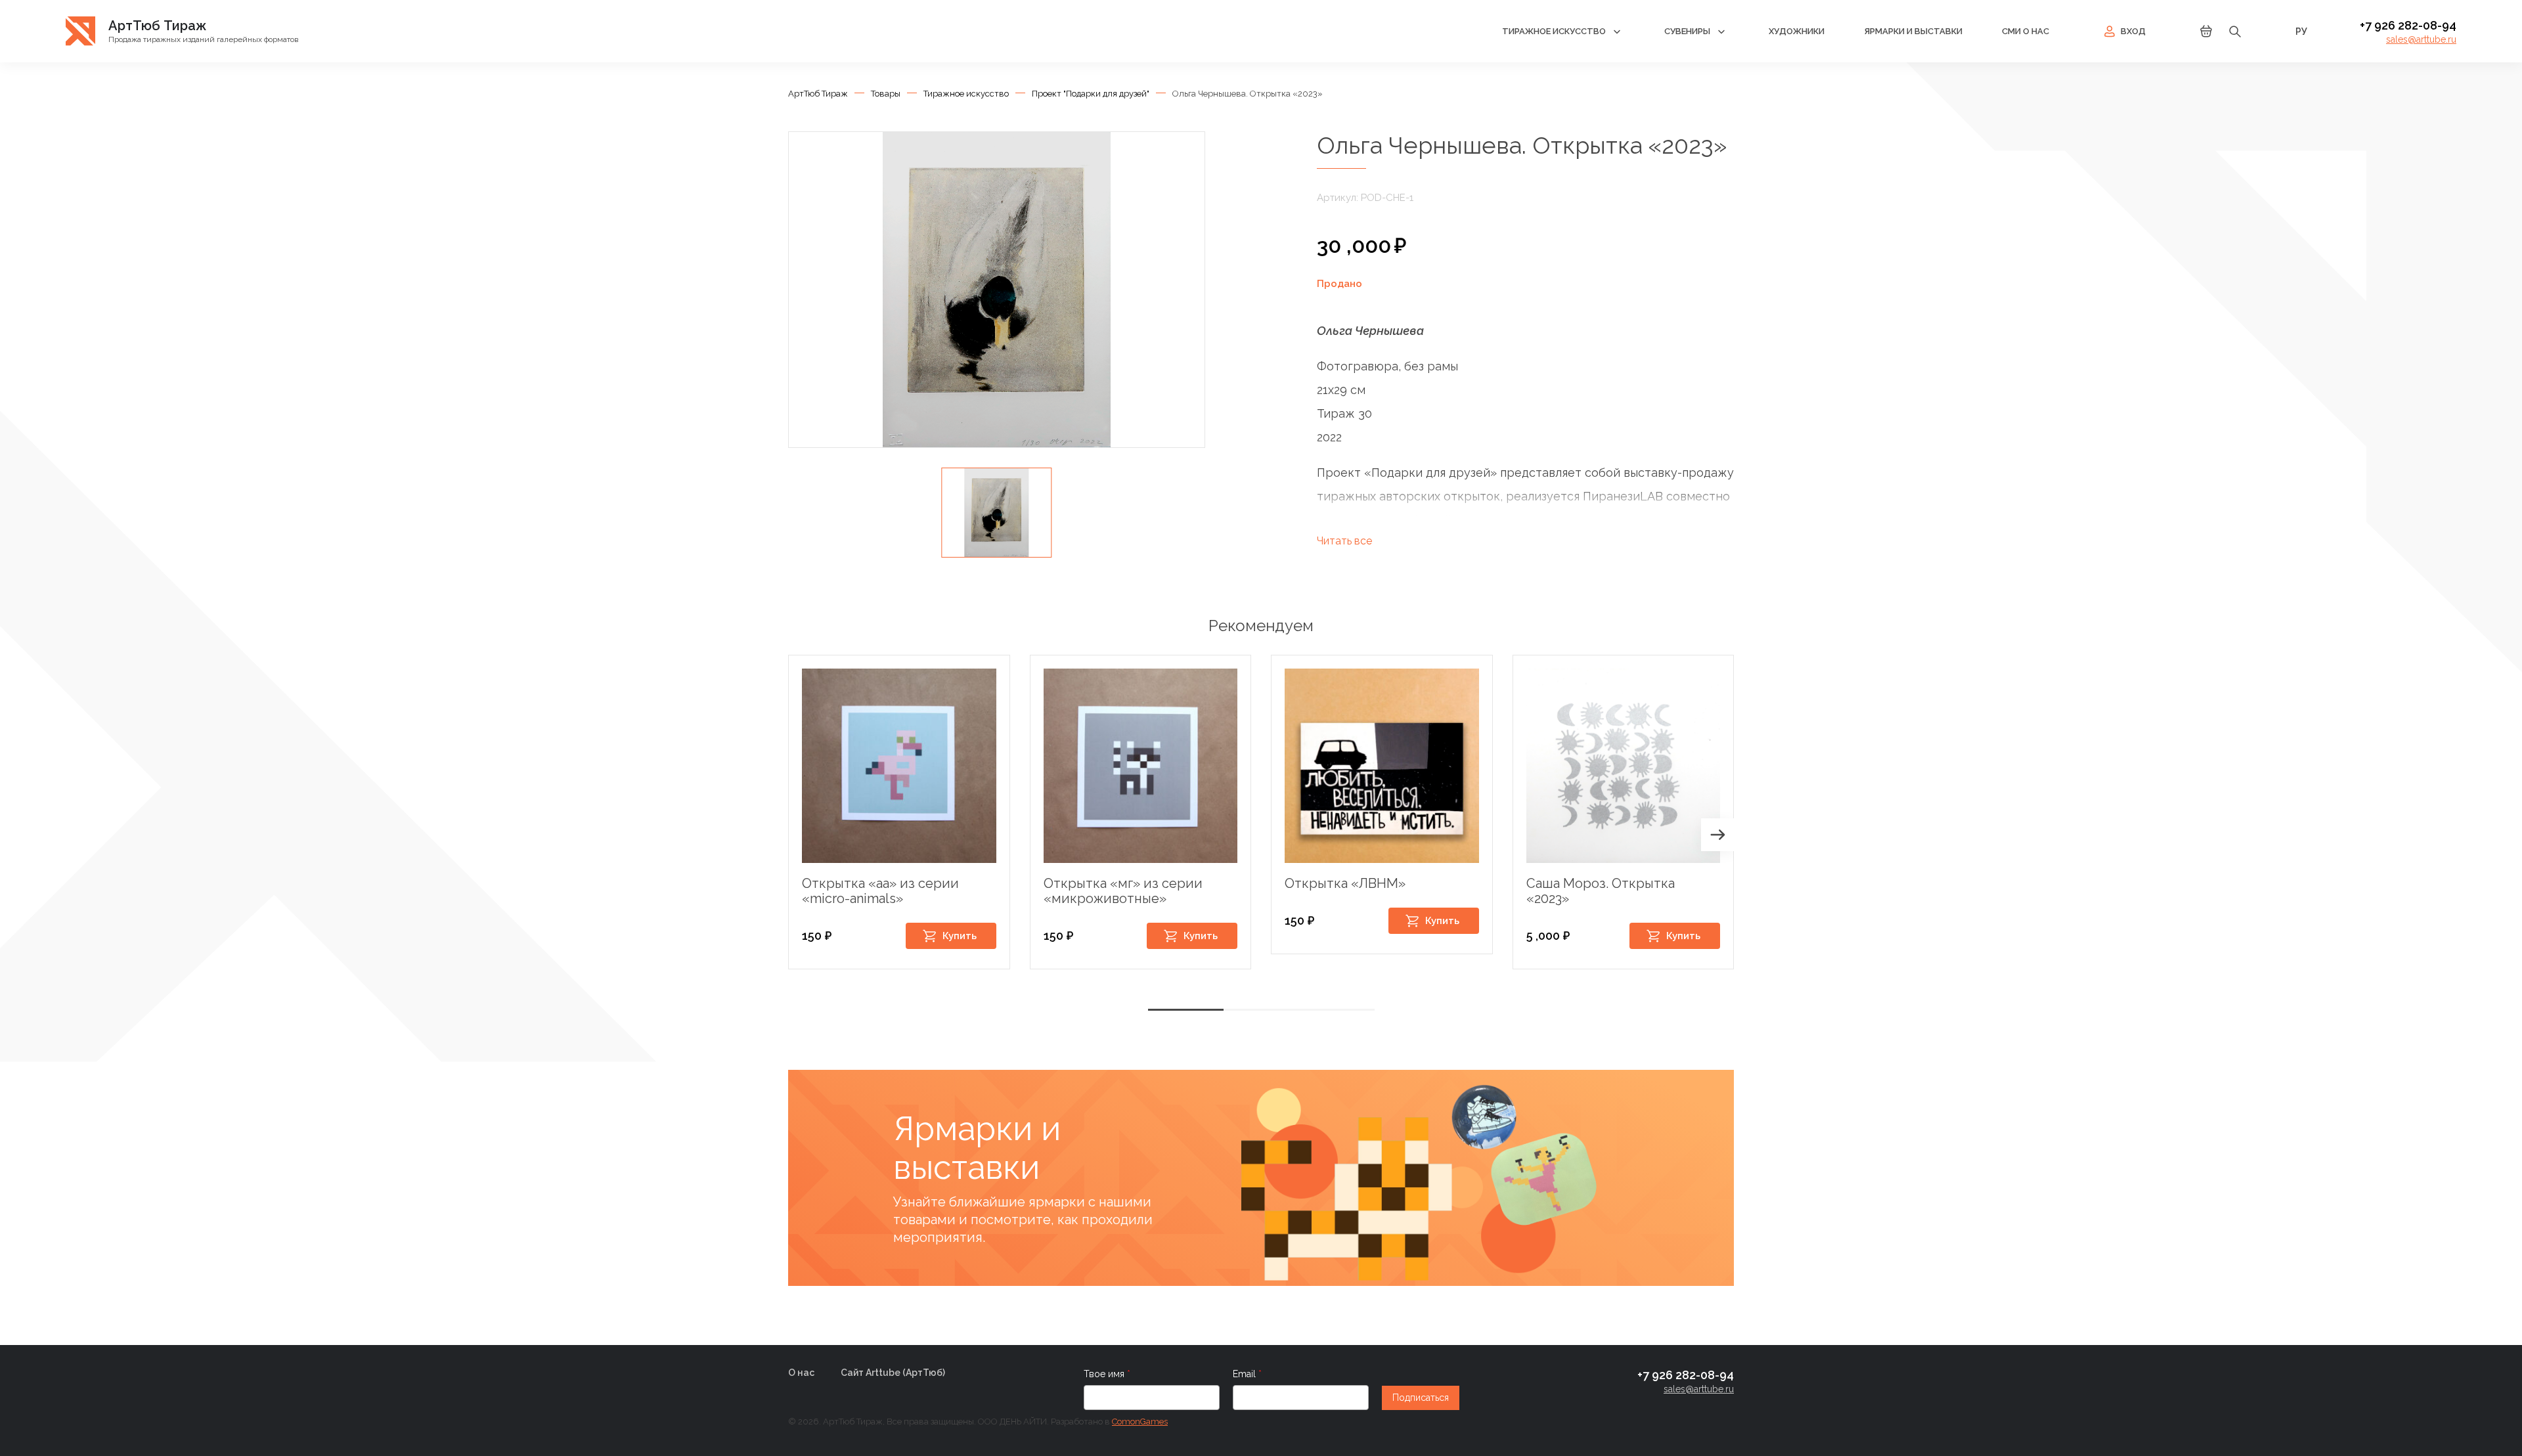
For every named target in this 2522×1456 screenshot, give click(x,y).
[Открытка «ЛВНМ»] (1382, 766)
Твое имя (1105, 1374)
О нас (801, 1373)
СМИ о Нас (2025, 31)
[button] (1717, 835)
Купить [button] (960, 936)
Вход (2133, 31)
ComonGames (1140, 1422)
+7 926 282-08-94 (2408, 25)
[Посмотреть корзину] (2206, 35)
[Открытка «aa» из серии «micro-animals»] (899, 766)
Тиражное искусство (1554, 31)
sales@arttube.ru (2421, 39)
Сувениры (1687, 31)
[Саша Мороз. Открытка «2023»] (1624, 766)
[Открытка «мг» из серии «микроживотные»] (1141, 766)
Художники (1797, 31)
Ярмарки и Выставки (1913, 31)
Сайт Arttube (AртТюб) (893, 1373)
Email (1246, 1374)
